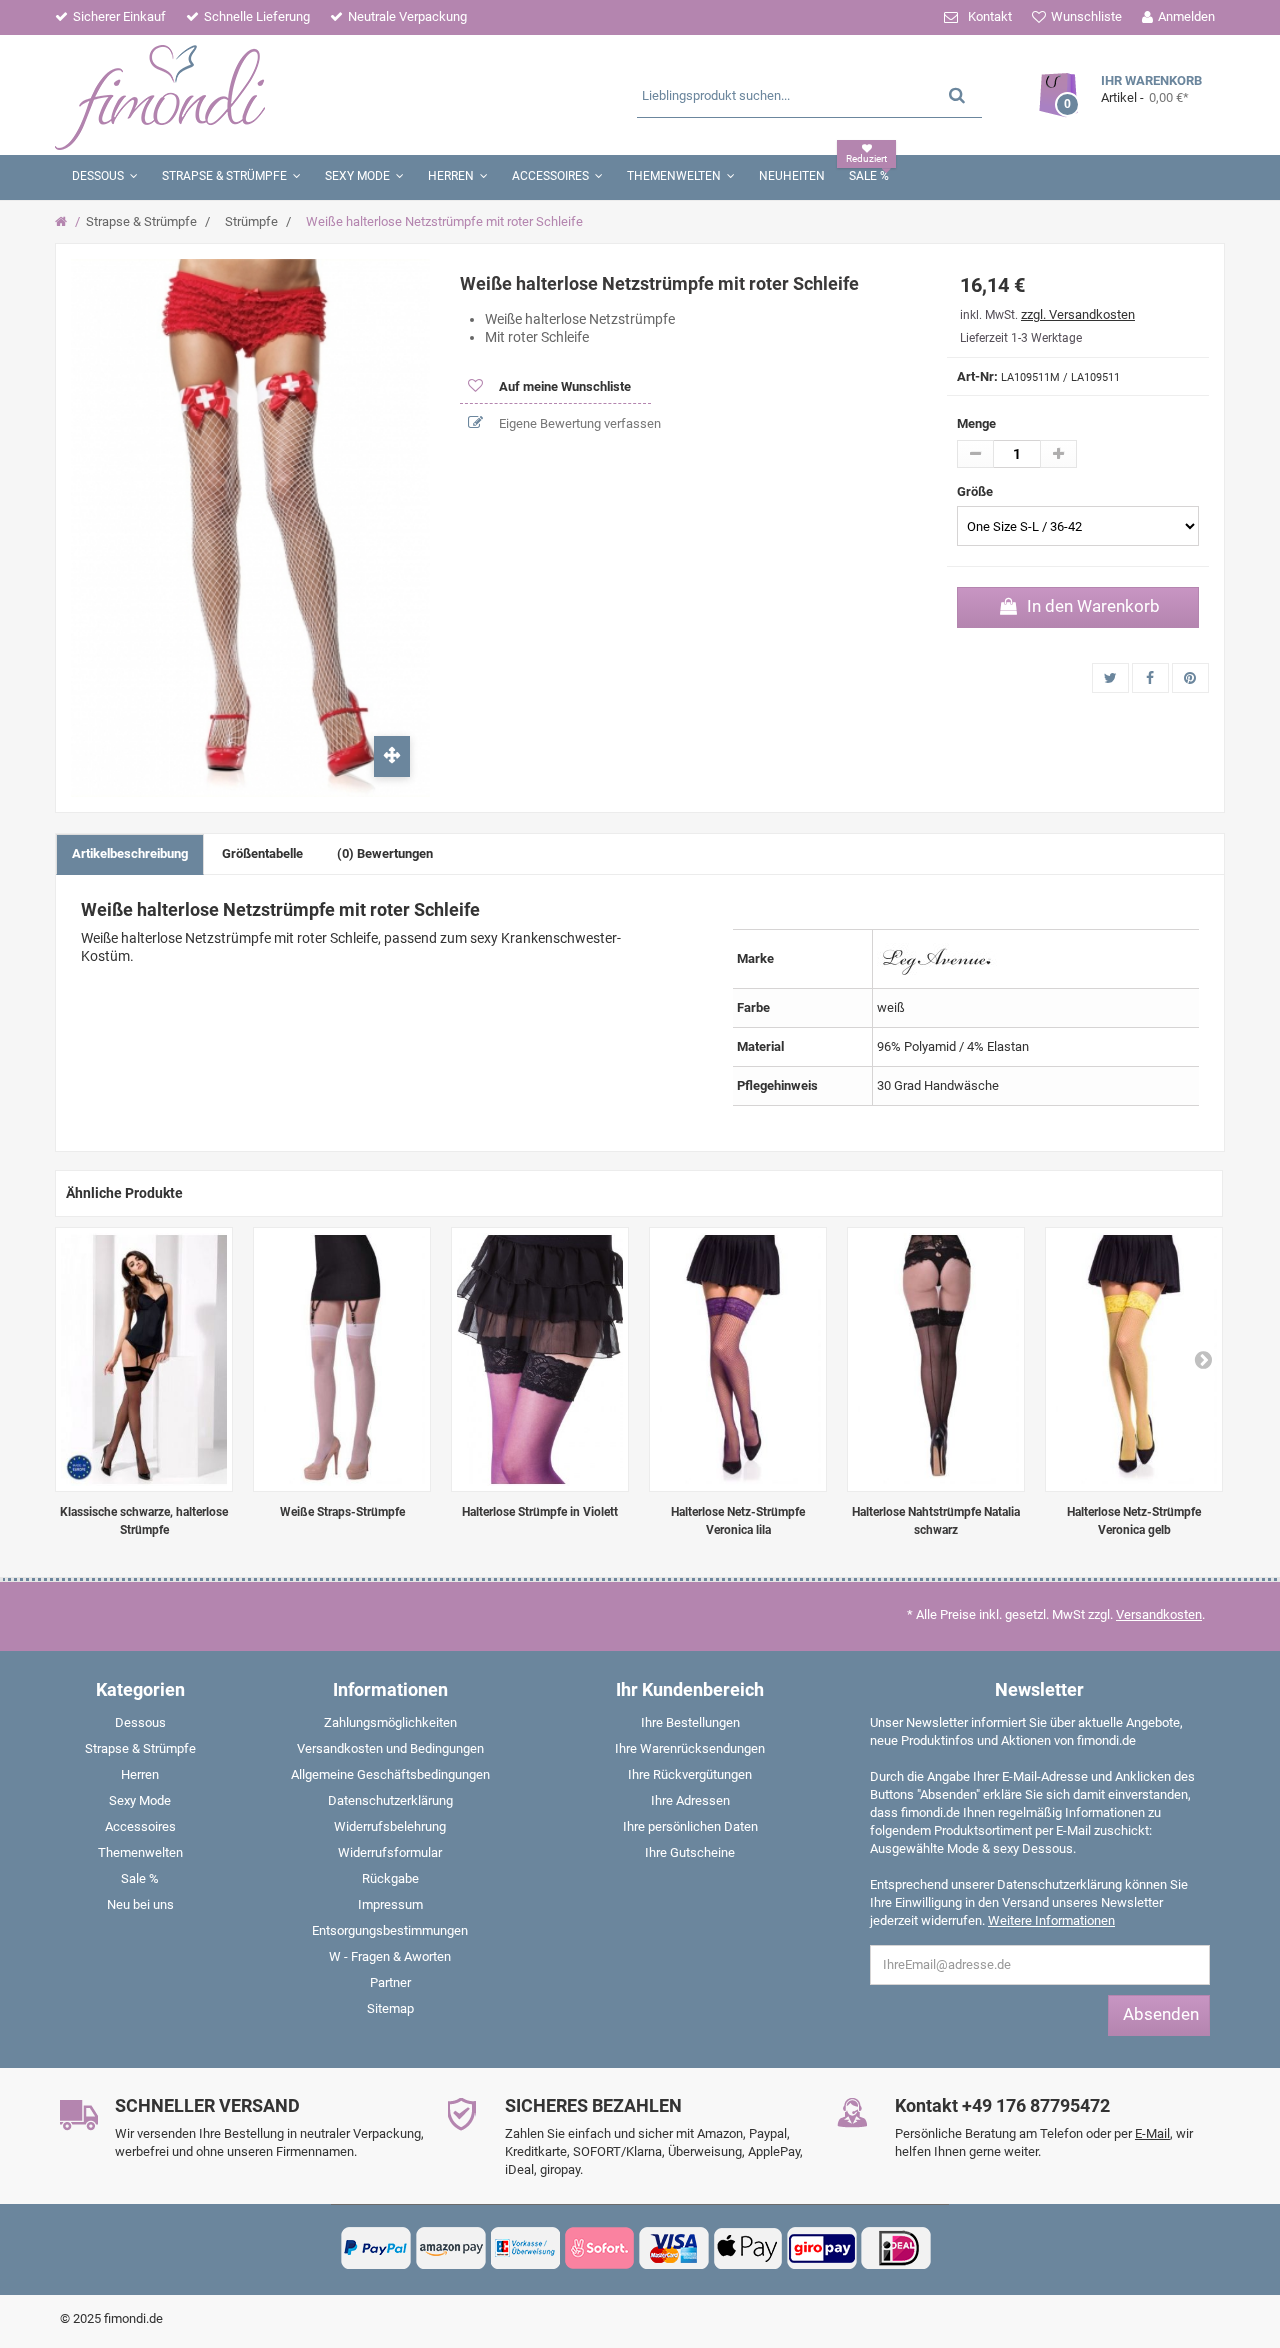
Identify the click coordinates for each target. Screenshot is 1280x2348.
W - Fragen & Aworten (390, 1956)
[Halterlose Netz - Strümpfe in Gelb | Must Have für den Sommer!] (1134, 1359)
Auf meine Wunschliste (563, 386)
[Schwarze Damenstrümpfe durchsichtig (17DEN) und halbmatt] (144, 1359)
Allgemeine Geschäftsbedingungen (390, 1774)
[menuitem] (140, 1727)
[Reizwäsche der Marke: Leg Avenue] (937, 957)
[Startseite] (63, 222)
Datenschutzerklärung (390, 1800)
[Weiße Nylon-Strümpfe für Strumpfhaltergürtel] (342, 1359)
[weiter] (1203, 1359)
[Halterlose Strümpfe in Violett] (540, 1359)
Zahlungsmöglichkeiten (390, 1722)
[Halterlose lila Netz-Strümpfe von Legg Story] (738, 1359)
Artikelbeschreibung (130, 853)
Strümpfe (251, 221)
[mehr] (1058, 454)
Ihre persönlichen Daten (690, 1826)
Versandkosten (1159, 1614)
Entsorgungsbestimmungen (390, 1930)
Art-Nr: (977, 376)
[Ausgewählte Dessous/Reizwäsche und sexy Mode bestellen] (247, 95)
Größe (976, 491)
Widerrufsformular (390, 1852)
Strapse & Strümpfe (141, 221)
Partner (390, 1982)
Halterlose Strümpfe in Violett (540, 1512)
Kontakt (990, 16)
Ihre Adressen (690, 1800)
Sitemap (390, 2008)
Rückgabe (390, 1878)
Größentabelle (262, 853)
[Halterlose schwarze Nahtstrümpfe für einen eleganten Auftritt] (936, 1359)
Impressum (390, 1904)
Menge (976, 423)
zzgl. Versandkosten (1078, 314)
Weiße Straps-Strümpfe (342, 1512)
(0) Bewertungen (385, 853)
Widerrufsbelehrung (390, 1826)
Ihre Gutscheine (690, 1852)
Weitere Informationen (1051, 1920)
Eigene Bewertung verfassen (578, 423)
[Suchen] (957, 94)
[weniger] (975, 454)
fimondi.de (133, 2318)
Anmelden (1186, 16)
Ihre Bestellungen (690, 1722)
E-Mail (1152, 2133)
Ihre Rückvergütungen (690, 1774)
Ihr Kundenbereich (690, 1689)
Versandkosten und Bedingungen (390, 1748)
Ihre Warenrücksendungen (690, 1748)
